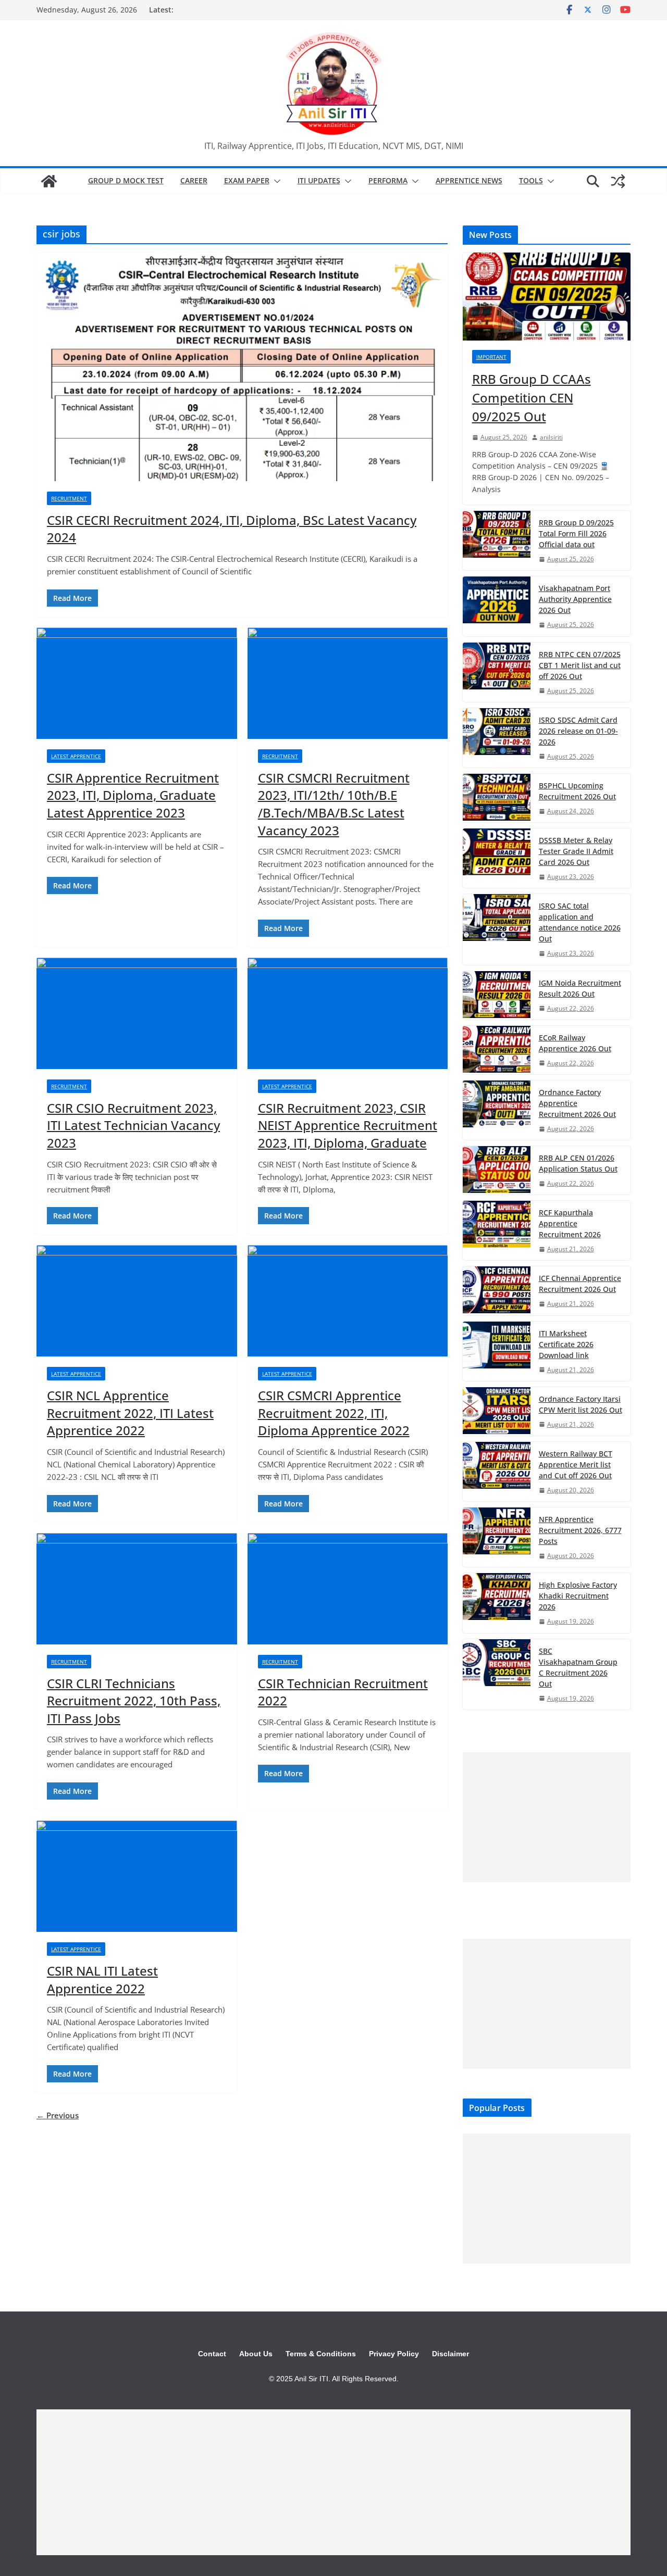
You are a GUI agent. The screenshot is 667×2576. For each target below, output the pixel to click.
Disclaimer (450, 2354)
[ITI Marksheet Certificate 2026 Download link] (497, 1351)
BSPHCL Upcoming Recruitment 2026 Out (577, 791)
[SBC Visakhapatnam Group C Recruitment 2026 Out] (497, 1674)
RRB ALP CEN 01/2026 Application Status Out (578, 1163)
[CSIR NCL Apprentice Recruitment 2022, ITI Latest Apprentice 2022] (137, 1301)
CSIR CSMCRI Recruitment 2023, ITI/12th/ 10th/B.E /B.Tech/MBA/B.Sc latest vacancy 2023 (334, 804)
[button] (275, 181)
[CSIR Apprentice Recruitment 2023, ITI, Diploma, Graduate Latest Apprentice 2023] (137, 683)
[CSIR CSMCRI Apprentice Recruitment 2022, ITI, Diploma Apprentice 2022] (348, 1301)
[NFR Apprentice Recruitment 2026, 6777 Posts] (497, 1537)
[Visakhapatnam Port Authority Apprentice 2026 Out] (497, 606)
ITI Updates (319, 180)
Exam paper (247, 180)
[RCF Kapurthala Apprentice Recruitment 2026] (497, 1230)
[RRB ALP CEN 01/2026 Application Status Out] (497, 1170)
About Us (256, 2354)
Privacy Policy (394, 2354)
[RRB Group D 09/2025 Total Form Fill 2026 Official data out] (497, 541)
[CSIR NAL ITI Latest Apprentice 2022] (137, 1876)
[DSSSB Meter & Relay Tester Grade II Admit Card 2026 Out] (497, 858)
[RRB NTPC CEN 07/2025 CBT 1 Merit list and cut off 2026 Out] (497, 672)
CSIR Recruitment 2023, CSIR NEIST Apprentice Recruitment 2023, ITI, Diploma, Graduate (348, 1125)
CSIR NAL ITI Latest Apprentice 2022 (102, 1980)
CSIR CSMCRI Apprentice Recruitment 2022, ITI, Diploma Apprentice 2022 (334, 1413)
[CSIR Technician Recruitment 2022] (348, 1589)
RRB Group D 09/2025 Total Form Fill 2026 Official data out (576, 533)
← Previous (58, 2115)
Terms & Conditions (321, 2354)
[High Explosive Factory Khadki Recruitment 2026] (497, 1603)
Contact (212, 2354)
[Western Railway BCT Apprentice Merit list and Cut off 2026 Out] (497, 1472)
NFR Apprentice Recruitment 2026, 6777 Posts (580, 1530)
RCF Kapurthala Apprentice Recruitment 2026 (570, 1223)
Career (194, 180)
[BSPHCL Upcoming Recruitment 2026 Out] (497, 798)
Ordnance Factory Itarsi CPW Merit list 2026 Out (580, 1404)
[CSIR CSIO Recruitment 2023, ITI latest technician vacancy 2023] (137, 1013)
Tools (531, 180)
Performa (388, 180)
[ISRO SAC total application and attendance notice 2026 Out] (497, 929)
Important (491, 357)
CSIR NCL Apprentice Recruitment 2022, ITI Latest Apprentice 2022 (130, 1413)
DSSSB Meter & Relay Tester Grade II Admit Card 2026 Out (576, 851)
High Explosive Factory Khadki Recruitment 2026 (578, 1596)
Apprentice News (469, 180)
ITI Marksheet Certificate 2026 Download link (566, 1344)
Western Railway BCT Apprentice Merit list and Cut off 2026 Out (576, 1465)
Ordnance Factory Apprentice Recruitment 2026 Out (577, 1103)
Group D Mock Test (126, 180)
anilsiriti (551, 437)
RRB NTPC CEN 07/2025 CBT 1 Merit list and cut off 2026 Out (580, 665)
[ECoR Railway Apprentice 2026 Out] (497, 1050)
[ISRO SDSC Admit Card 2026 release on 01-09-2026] (497, 738)
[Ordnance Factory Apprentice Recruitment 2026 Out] (497, 1110)
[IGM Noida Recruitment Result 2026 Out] (497, 995)
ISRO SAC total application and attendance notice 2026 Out (580, 922)
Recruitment (69, 498)
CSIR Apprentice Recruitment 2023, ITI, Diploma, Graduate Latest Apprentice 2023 (133, 795)
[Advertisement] (547, 1817)
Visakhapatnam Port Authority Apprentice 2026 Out (575, 599)
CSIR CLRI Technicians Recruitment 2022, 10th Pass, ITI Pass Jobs (134, 1701)
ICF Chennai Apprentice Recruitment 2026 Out (580, 1284)
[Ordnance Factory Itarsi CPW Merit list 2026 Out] (497, 1411)
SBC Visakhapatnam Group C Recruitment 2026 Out (578, 1667)
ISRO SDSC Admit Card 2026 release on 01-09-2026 (578, 731)
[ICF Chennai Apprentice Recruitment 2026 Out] (497, 1291)
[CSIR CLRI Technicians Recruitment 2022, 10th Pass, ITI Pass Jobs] (137, 1589)
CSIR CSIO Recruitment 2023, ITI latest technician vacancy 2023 (133, 1125)
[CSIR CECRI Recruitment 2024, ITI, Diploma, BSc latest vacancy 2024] (242, 367)
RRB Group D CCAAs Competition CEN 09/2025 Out (532, 398)
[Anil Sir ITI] (49, 181)
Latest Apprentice (76, 756)
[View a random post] (618, 181)
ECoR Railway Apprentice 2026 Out (575, 1043)
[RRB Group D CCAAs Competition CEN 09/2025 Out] (547, 297)
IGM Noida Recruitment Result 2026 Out (580, 988)
